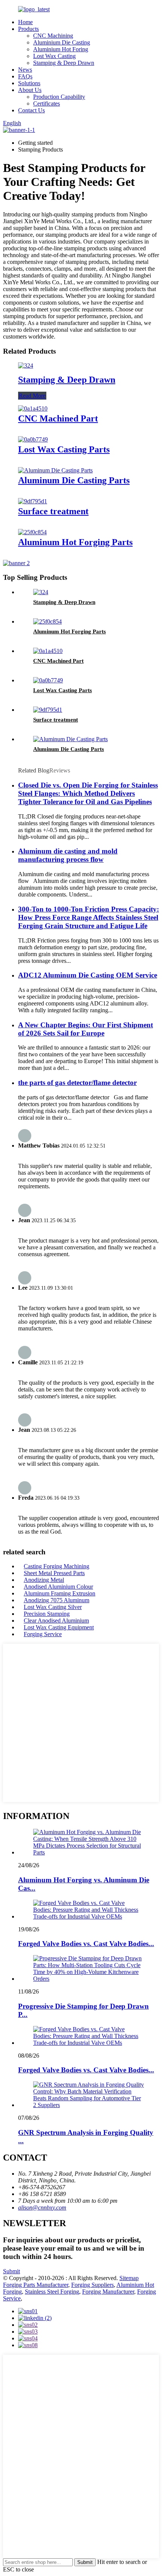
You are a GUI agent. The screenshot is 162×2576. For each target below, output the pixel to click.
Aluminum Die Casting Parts (74, 480)
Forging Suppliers (92, 2285)
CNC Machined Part (58, 418)
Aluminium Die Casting (62, 42)
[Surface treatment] (33, 501)
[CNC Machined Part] (33, 408)
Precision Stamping (47, 1614)
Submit (11, 2271)
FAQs (25, 76)
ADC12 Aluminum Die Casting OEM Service (88, 975)
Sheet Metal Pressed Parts (54, 1573)
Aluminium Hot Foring (61, 49)
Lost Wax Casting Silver (53, 1607)
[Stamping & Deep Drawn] (26, 365)
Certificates (47, 103)
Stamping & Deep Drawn (64, 63)
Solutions (29, 83)
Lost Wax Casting (54, 56)
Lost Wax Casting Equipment (59, 1627)
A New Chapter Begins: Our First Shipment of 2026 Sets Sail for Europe (86, 1029)
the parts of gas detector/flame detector (77, 1083)
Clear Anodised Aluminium (56, 1621)
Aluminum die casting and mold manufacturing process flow (68, 855)
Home (25, 22)
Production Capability (59, 97)
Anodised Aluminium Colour (58, 1587)
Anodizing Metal (44, 1580)
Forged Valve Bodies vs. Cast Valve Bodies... (86, 1944)
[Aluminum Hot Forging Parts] (32, 532)
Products (28, 29)
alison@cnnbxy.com (42, 2207)
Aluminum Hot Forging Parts (75, 542)
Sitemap (129, 2278)
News (25, 70)
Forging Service (43, 1634)
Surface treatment (53, 511)
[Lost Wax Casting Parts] (33, 439)
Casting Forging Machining (57, 1566)
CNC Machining (53, 36)
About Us (30, 90)
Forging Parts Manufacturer (36, 2285)
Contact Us (31, 110)
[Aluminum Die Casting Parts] (55, 470)
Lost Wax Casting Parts (64, 449)
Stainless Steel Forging (52, 2292)
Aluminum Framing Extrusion (60, 1593)
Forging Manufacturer (108, 2292)
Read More (32, 396)
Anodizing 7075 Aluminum (57, 1600)
